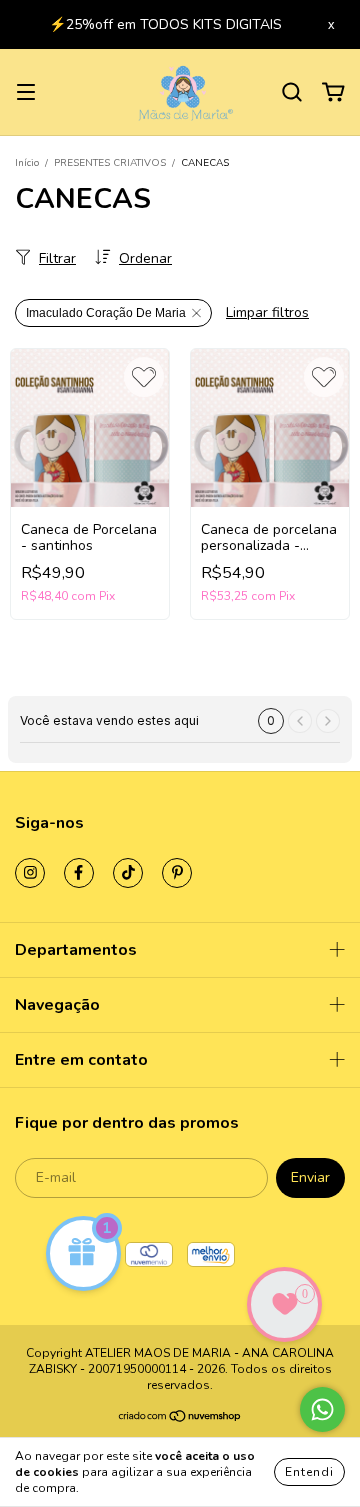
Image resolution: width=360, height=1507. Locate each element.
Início (27, 163)
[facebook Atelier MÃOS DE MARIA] (79, 873)
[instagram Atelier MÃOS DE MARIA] (30, 873)
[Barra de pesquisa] (292, 92)
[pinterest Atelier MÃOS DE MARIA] (177, 873)
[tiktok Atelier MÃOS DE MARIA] (128, 873)
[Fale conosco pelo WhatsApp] (322, 1409)
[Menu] (26, 92)
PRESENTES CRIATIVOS (110, 163)
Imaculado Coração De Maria (106, 313)
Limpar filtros (267, 312)
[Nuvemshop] (180, 1419)
